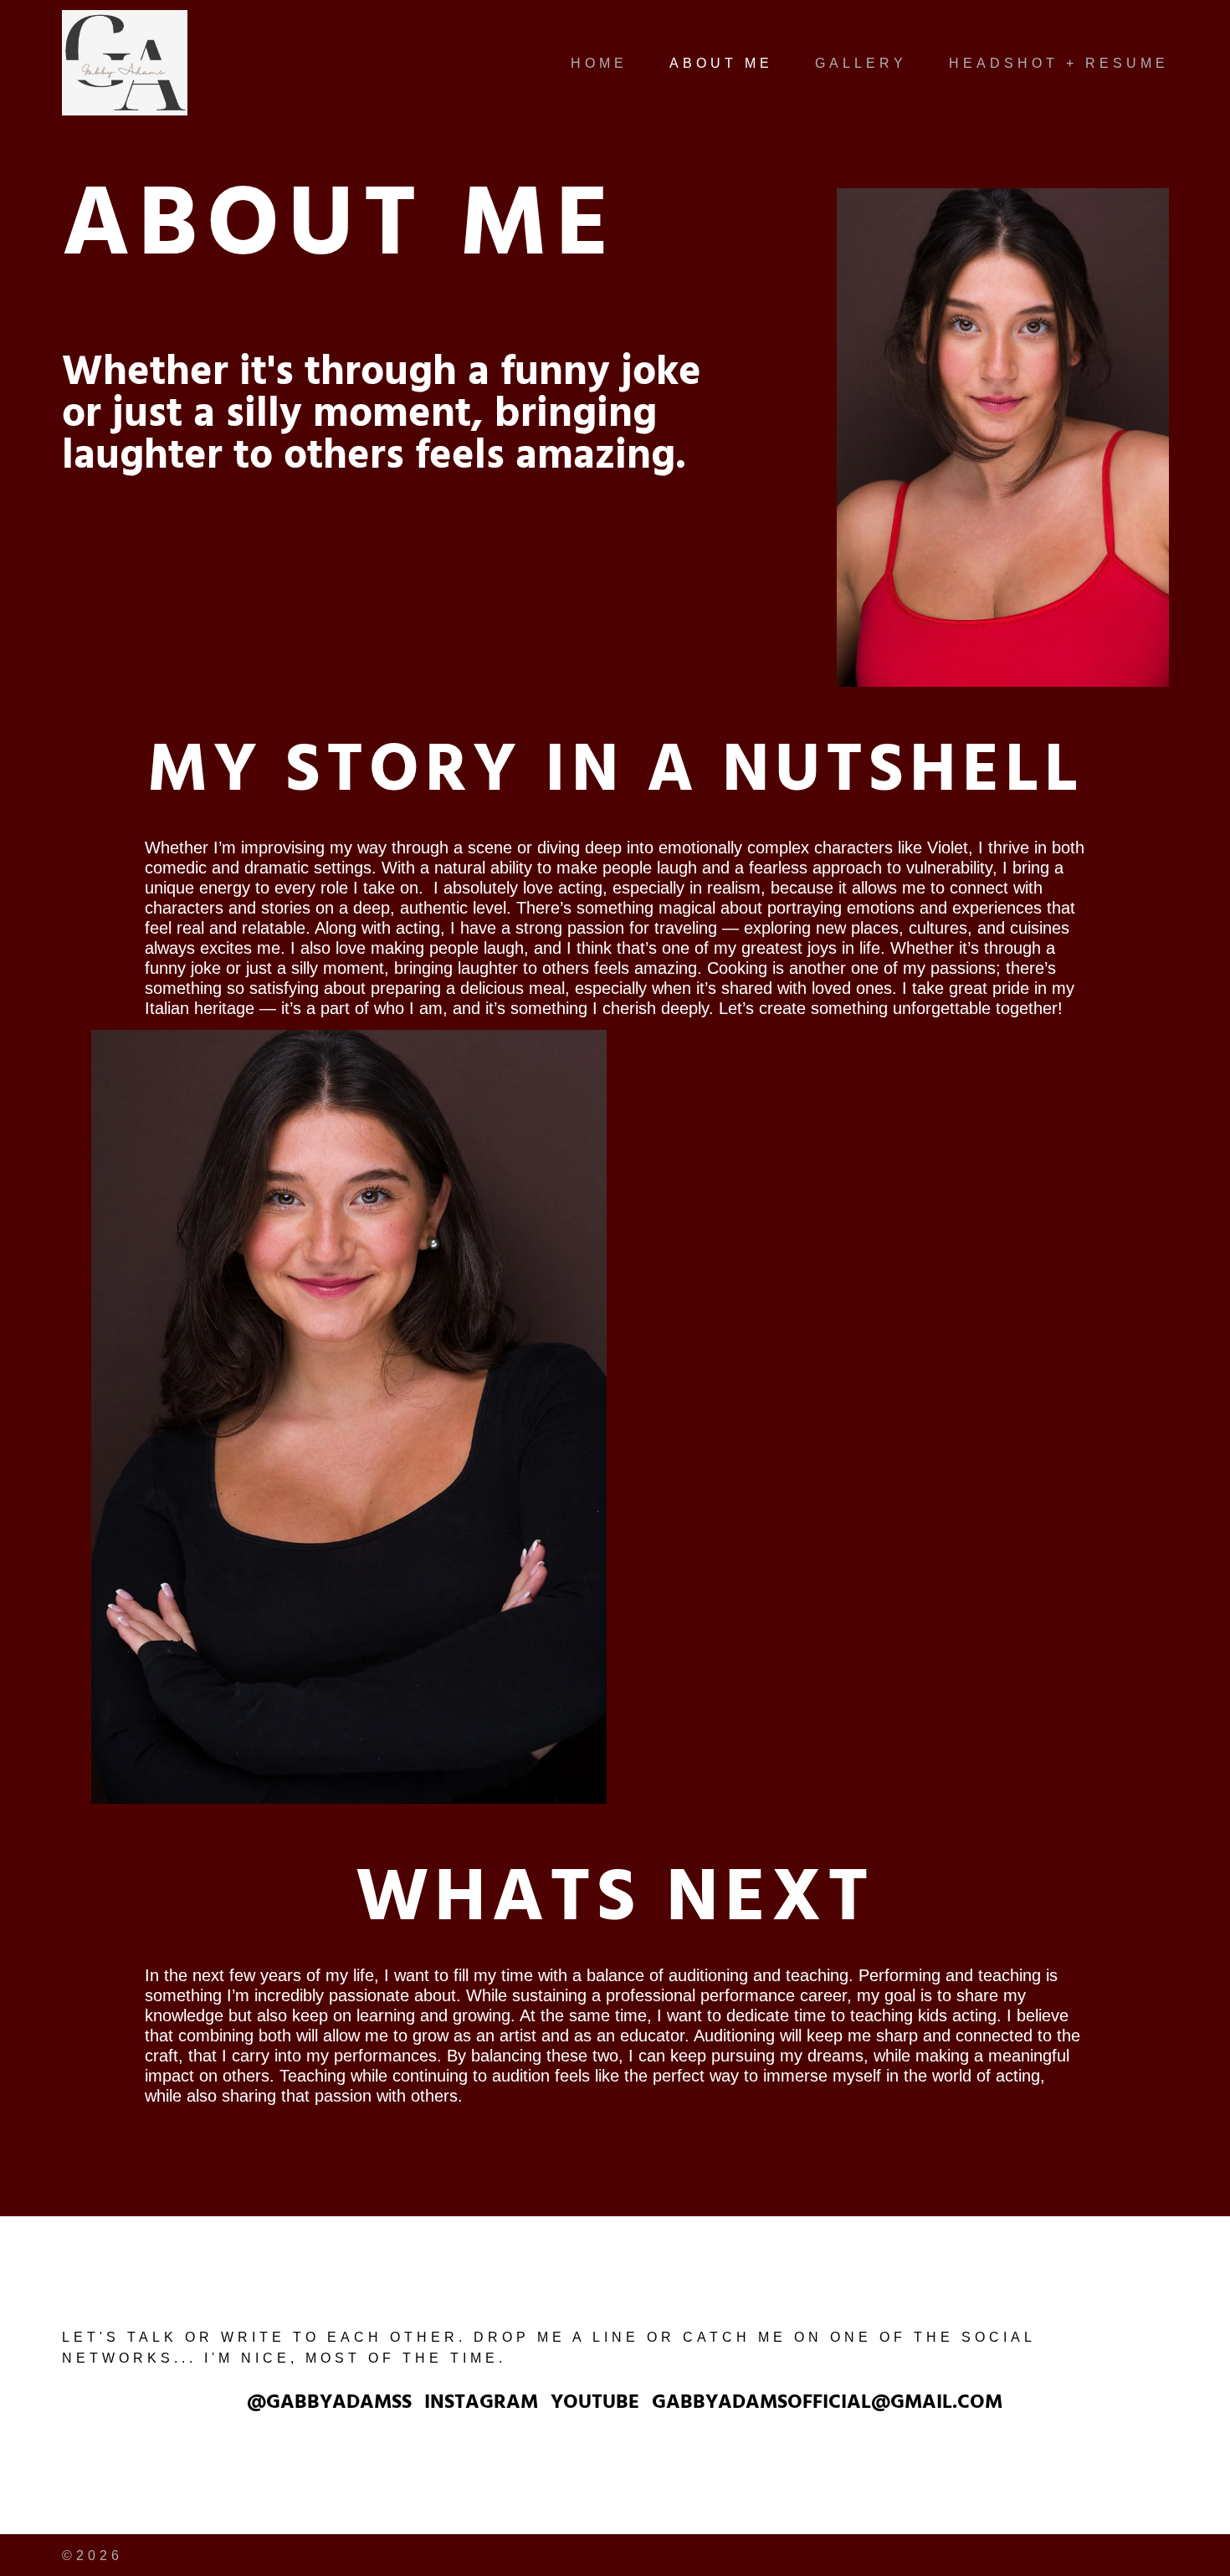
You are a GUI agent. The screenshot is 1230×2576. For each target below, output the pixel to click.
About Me (721, 63)
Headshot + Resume (1059, 63)
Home (599, 63)
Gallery (861, 63)
